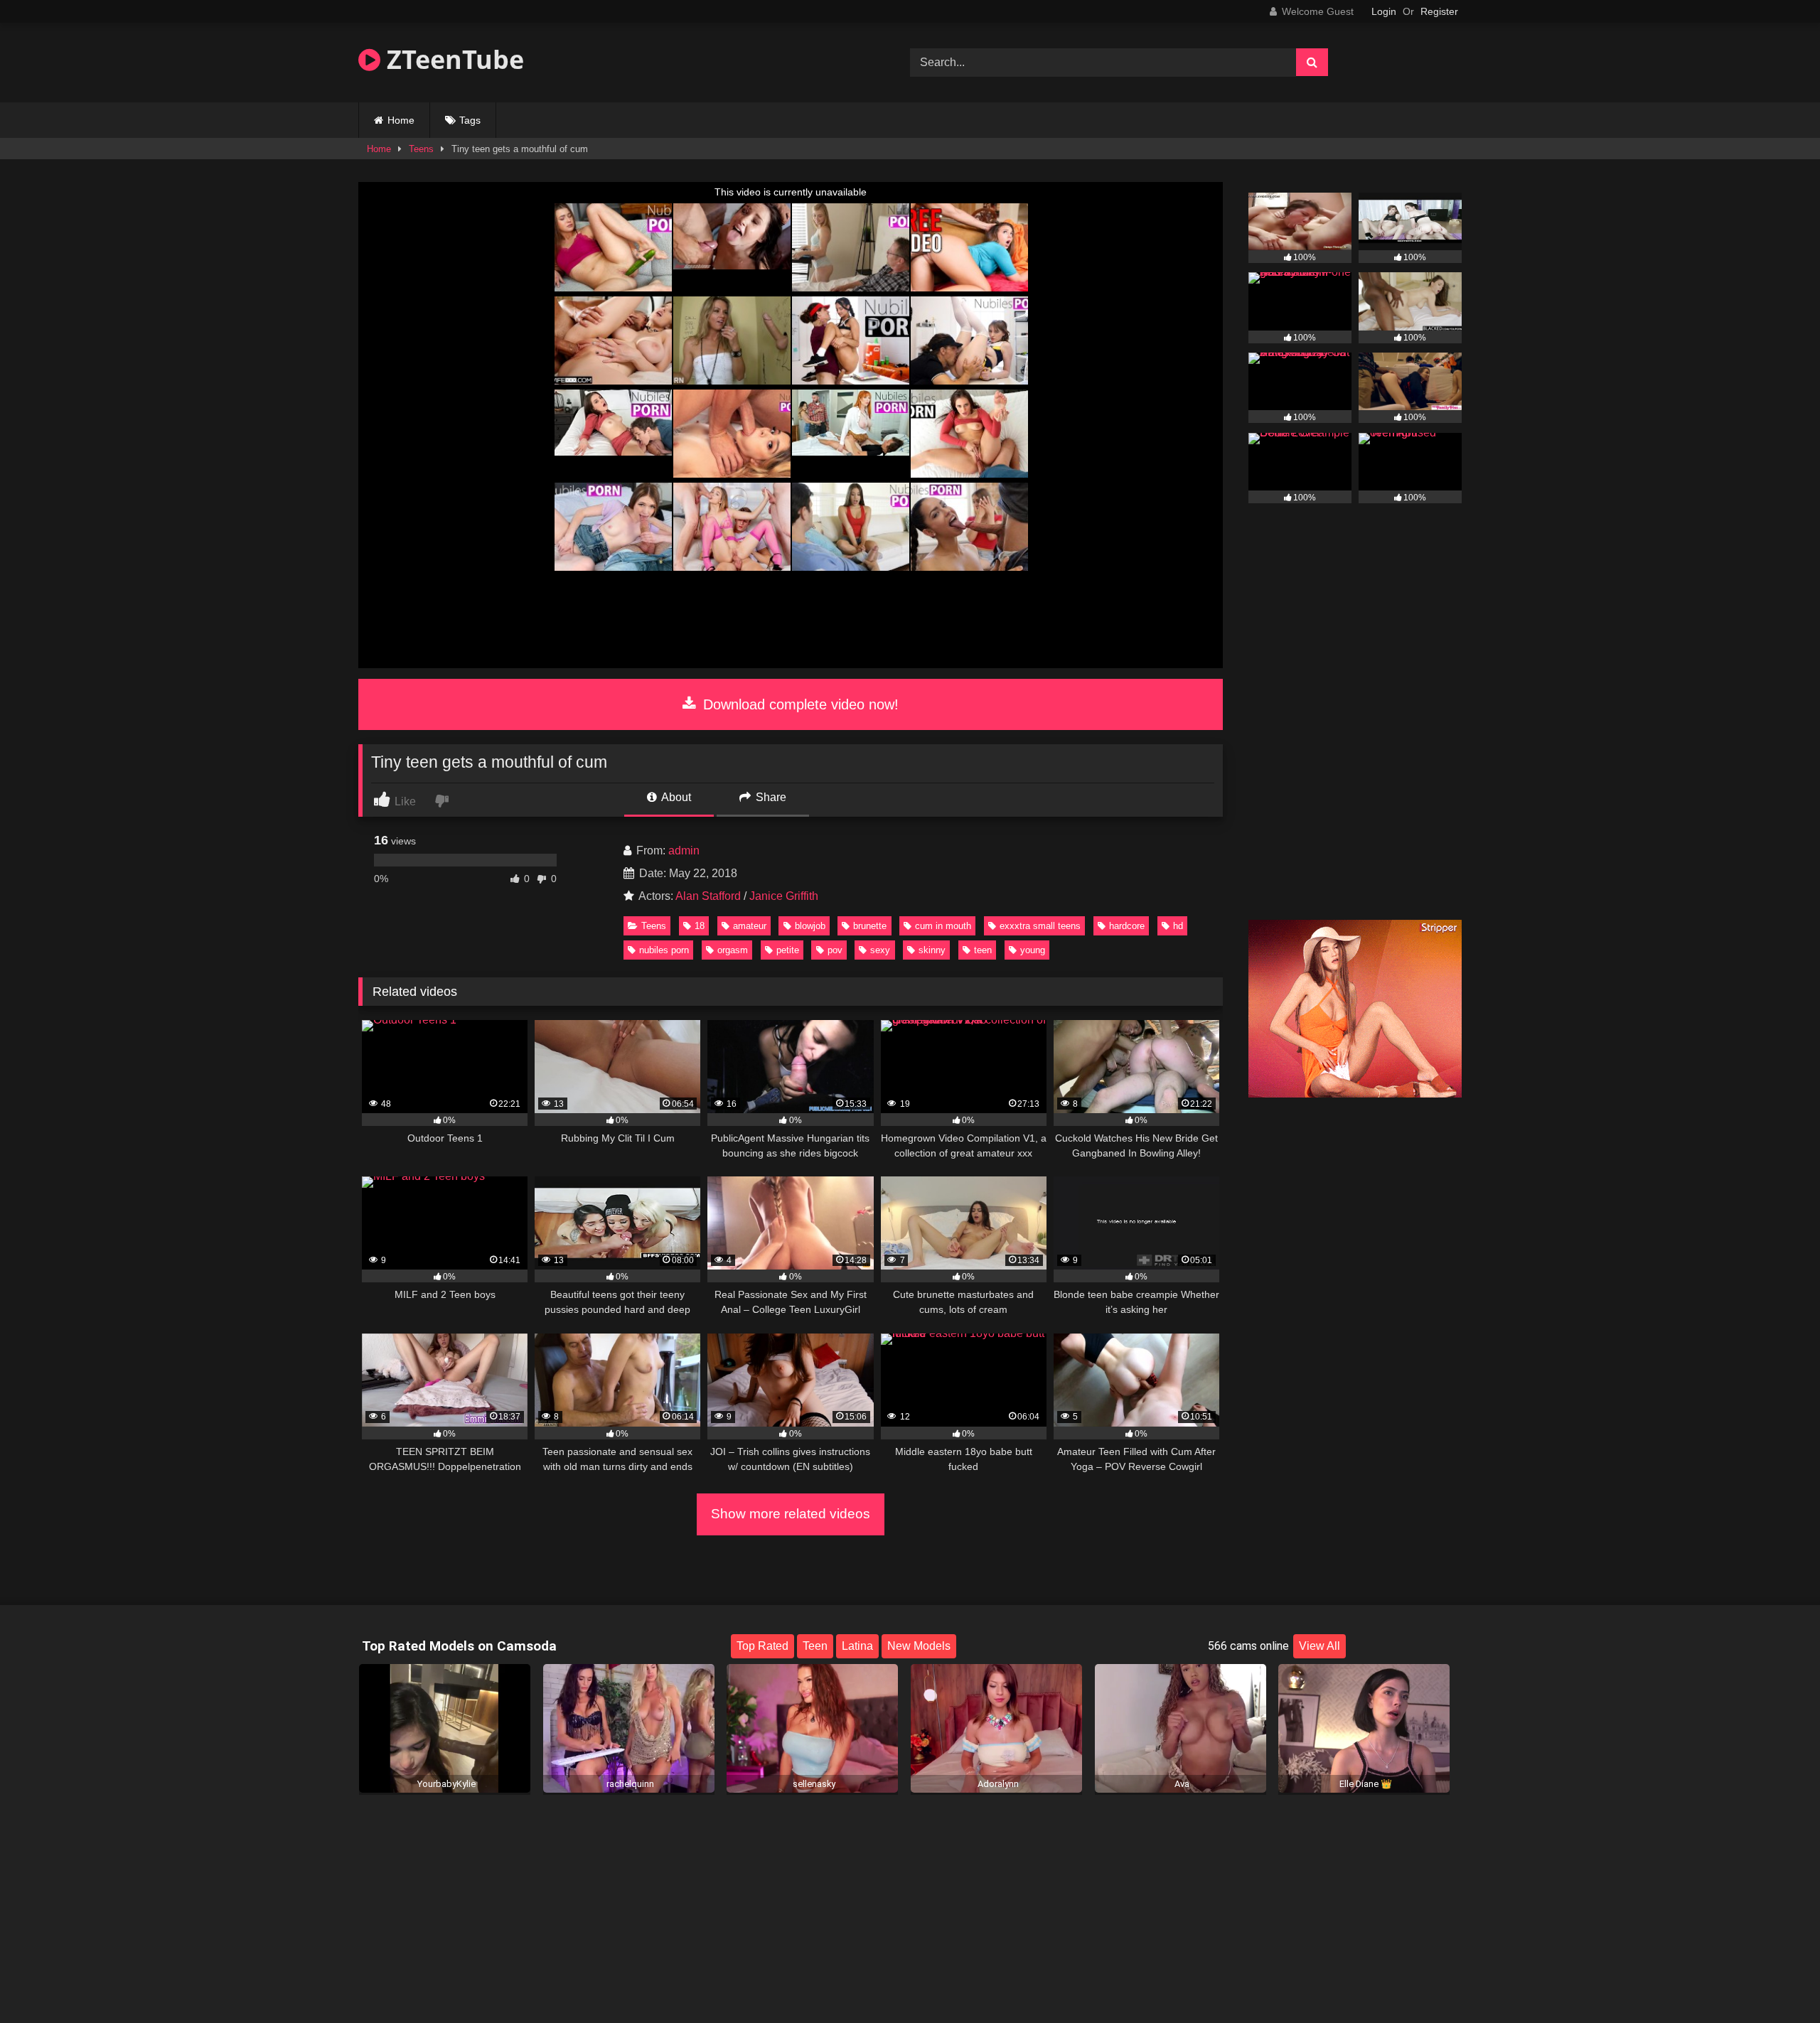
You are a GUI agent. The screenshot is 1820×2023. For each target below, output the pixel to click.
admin (684, 850)
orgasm (733, 950)
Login (1384, 11)
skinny (932, 950)
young (1033, 950)
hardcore (1127, 926)
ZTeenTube (452, 59)
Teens (421, 149)
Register (1439, 11)
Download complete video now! (799, 704)
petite (788, 950)
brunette (870, 926)
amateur (750, 926)
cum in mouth (943, 926)
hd (1178, 926)
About (675, 797)
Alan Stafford (708, 896)
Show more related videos (791, 1514)
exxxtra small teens (1040, 926)
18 (700, 926)
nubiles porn (664, 950)
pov (835, 950)
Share (770, 797)
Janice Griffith (784, 896)
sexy (880, 950)
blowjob (810, 926)
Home (401, 120)
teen (983, 950)
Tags (470, 120)
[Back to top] (1776, 1981)
